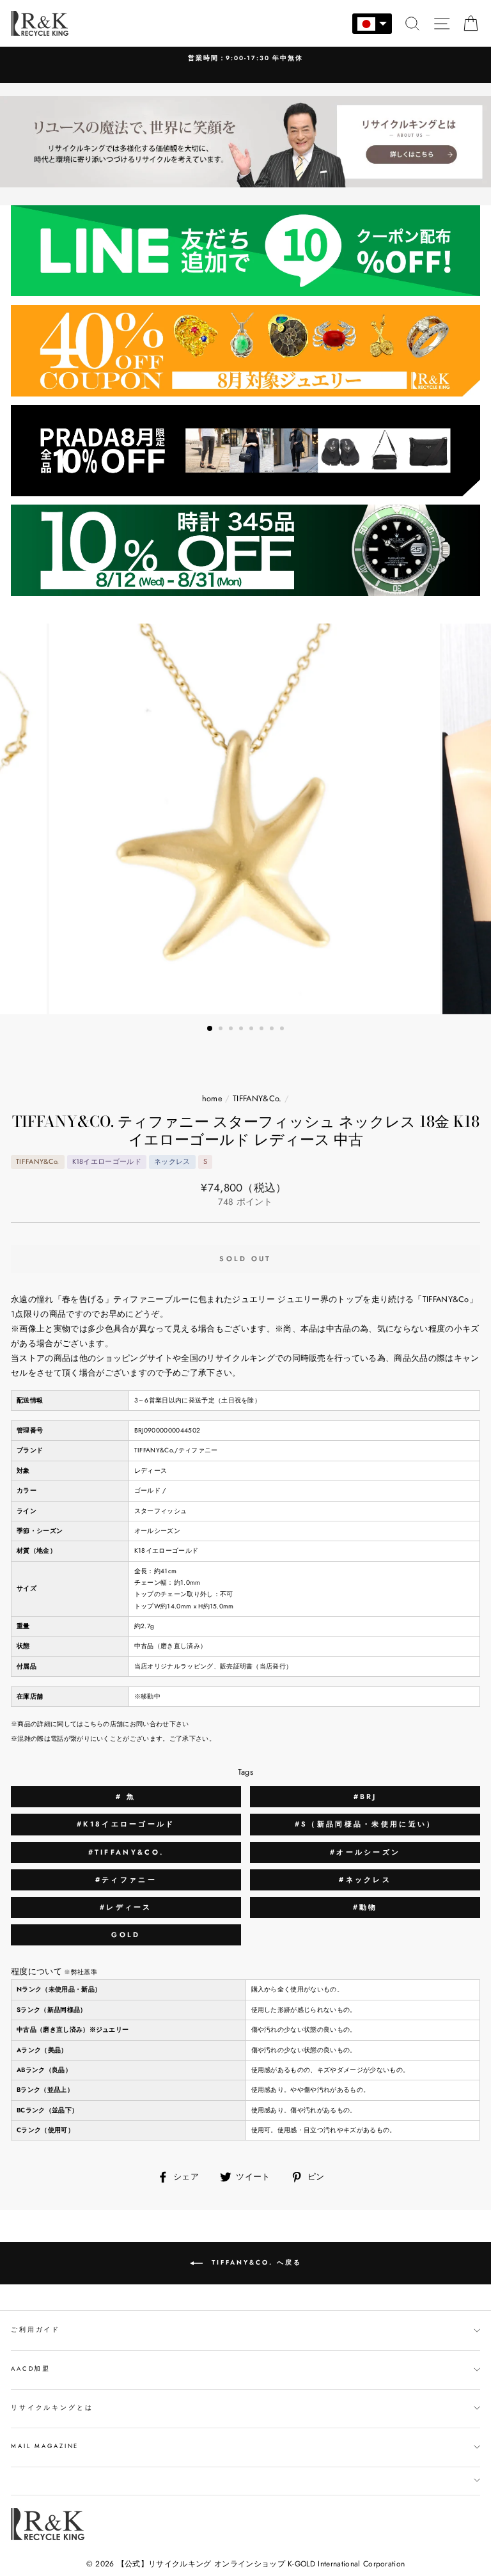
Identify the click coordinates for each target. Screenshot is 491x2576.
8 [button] (283, 1030)
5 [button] (253, 1030)
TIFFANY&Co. (257, 1098)
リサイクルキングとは (52, 2408)
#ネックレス (365, 1880)
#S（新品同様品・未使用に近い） (365, 1824)
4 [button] (242, 1030)
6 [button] (263, 1030)
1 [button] (210, 1029)
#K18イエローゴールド (126, 1824)
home (212, 1098)
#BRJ (365, 1796)
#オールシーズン (365, 1852)
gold (126, 1935)
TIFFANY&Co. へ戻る (255, 2262)
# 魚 (126, 1796)
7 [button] (273, 1030)
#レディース (126, 1907)
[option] (245, 65)
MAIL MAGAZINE (45, 2446)
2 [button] (222, 1030)
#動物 (365, 1907)
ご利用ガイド (35, 2330)
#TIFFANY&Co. (126, 1852)
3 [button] (232, 1030)
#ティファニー (126, 1880)
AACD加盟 (31, 2369)
